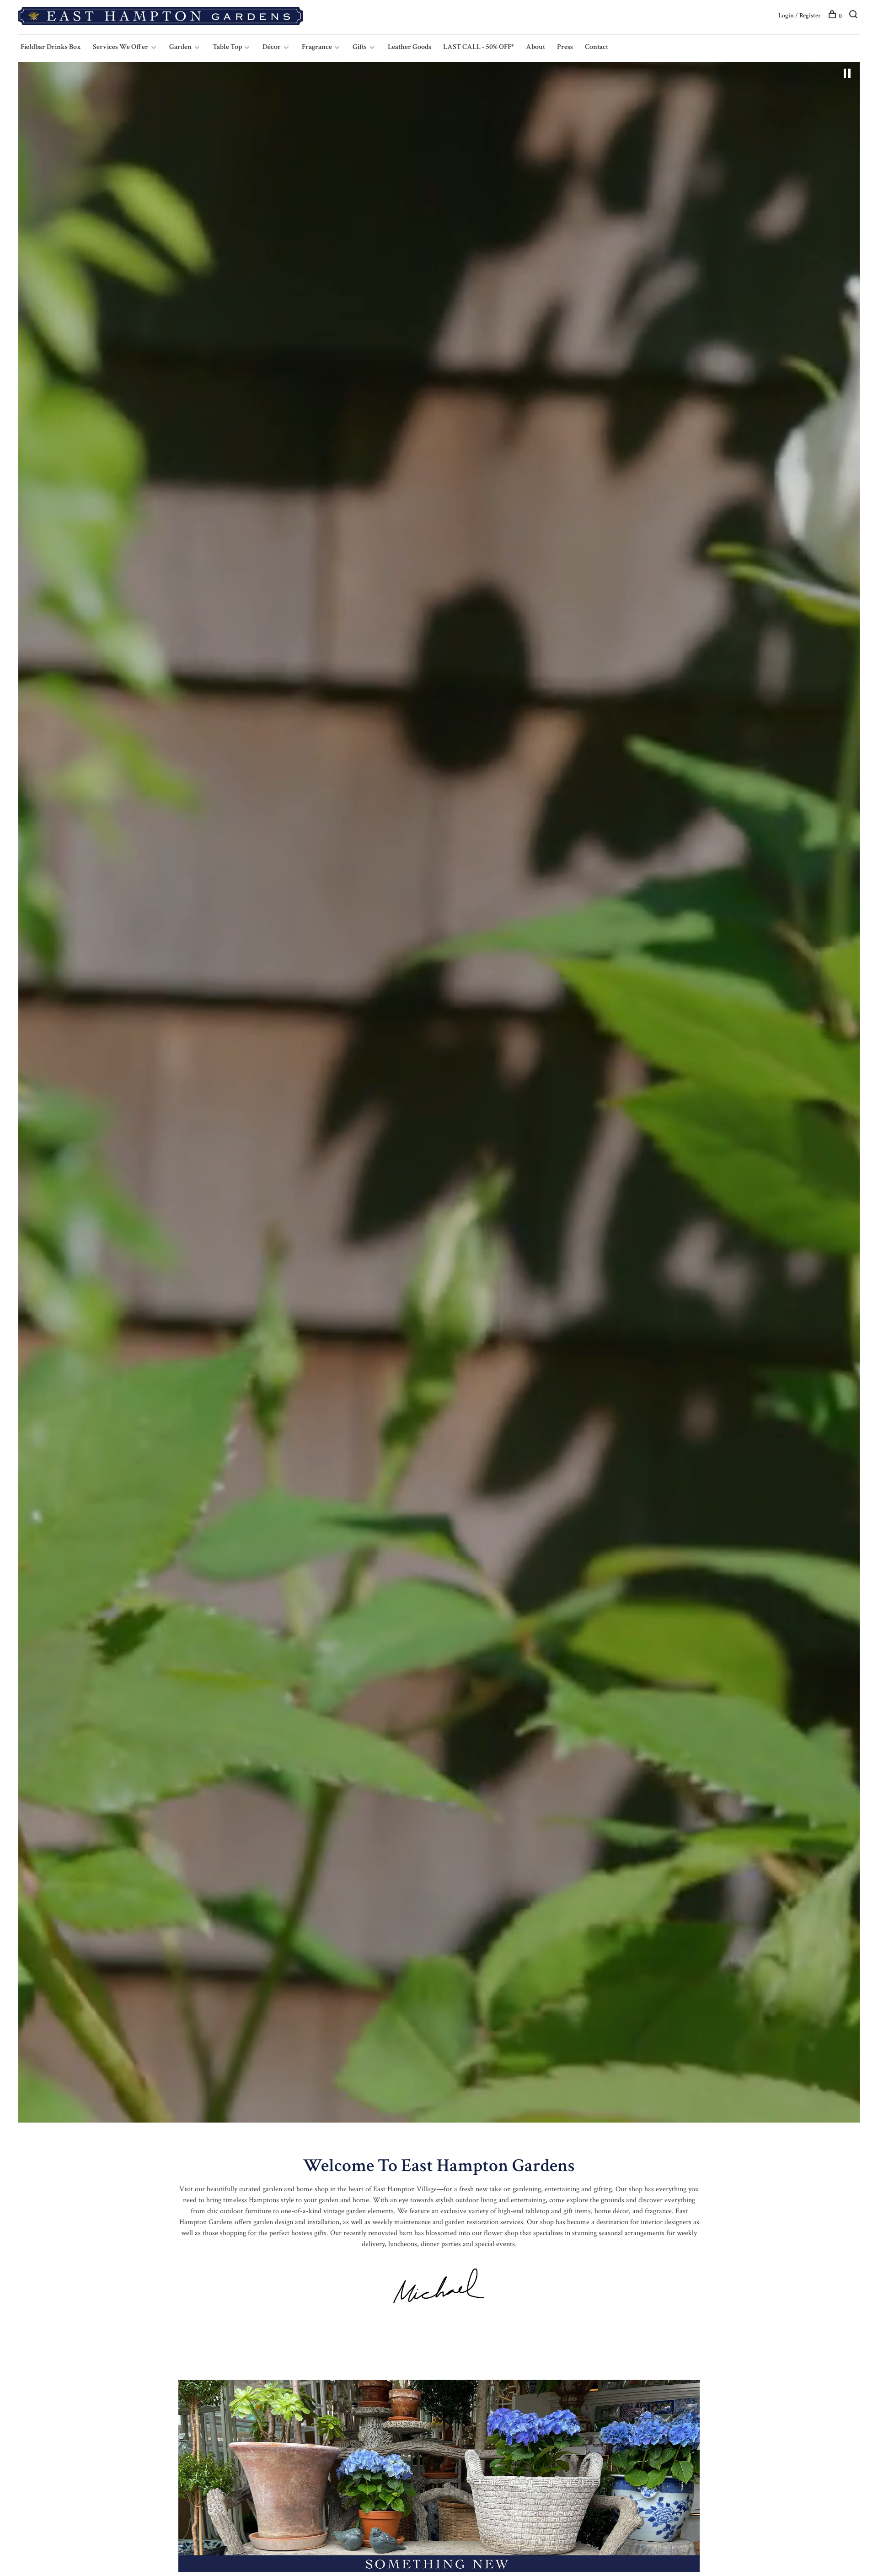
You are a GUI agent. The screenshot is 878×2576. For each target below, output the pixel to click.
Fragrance (318, 47)
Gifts (360, 47)
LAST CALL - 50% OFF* (479, 47)
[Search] (854, 16)
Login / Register (800, 16)
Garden (180, 47)
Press (565, 47)
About (535, 47)
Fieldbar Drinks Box (51, 47)
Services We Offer (120, 47)
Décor (272, 47)
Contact (597, 47)
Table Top (228, 47)
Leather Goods (410, 47)
